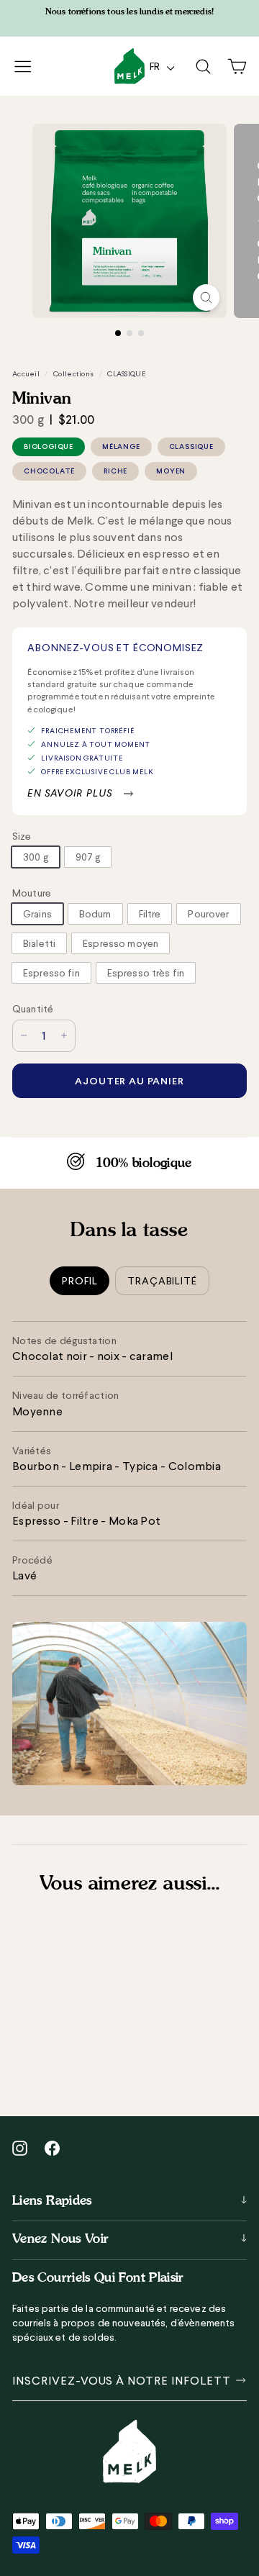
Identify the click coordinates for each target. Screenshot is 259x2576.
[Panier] (237, 67)
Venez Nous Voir (60, 2238)
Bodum (95, 914)
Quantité (33, 1009)
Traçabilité (162, 1281)
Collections (73, 374)
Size (22, 836)
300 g (36, 857)
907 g (88, 857)
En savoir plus (70, 793)
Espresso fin (51, 973)
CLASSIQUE (126, 374)
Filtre (150, 914)
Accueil (26, 374)
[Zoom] (206, 298)
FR (157, 66)
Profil (79, 1281)
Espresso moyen (121, 943)
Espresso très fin (146, 973)
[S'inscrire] (238, 2380)
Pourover (208, 914)
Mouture (32, 893)
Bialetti (39, 943)
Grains (37, 914)
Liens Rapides (52, 2200)
